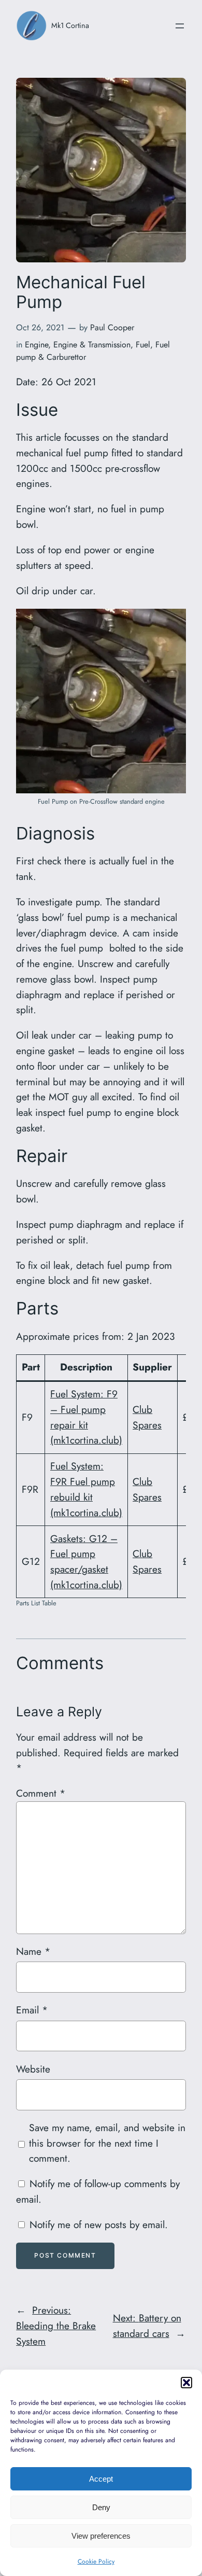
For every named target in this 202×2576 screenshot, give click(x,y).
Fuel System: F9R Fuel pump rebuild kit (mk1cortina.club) (86, 1489)
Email (32, 2010)
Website (33, 2069)
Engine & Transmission (92, 345)
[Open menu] (180, 26)
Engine (37, 345)
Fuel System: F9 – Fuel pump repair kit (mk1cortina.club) (86, 1417)
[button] (186, 2383)
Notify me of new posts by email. (99, 2224)
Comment (41, 1793)
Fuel (143, 345)
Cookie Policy (96, 2561)
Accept (101, 2479)
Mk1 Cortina (70, 25)
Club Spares (147, 1417)
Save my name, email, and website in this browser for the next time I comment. (107, 2143)
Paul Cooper (112, 327)
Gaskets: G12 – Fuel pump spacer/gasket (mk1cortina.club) (86, 1562)
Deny (101, 2507)
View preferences (101, 2536)
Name (33, 1951)
